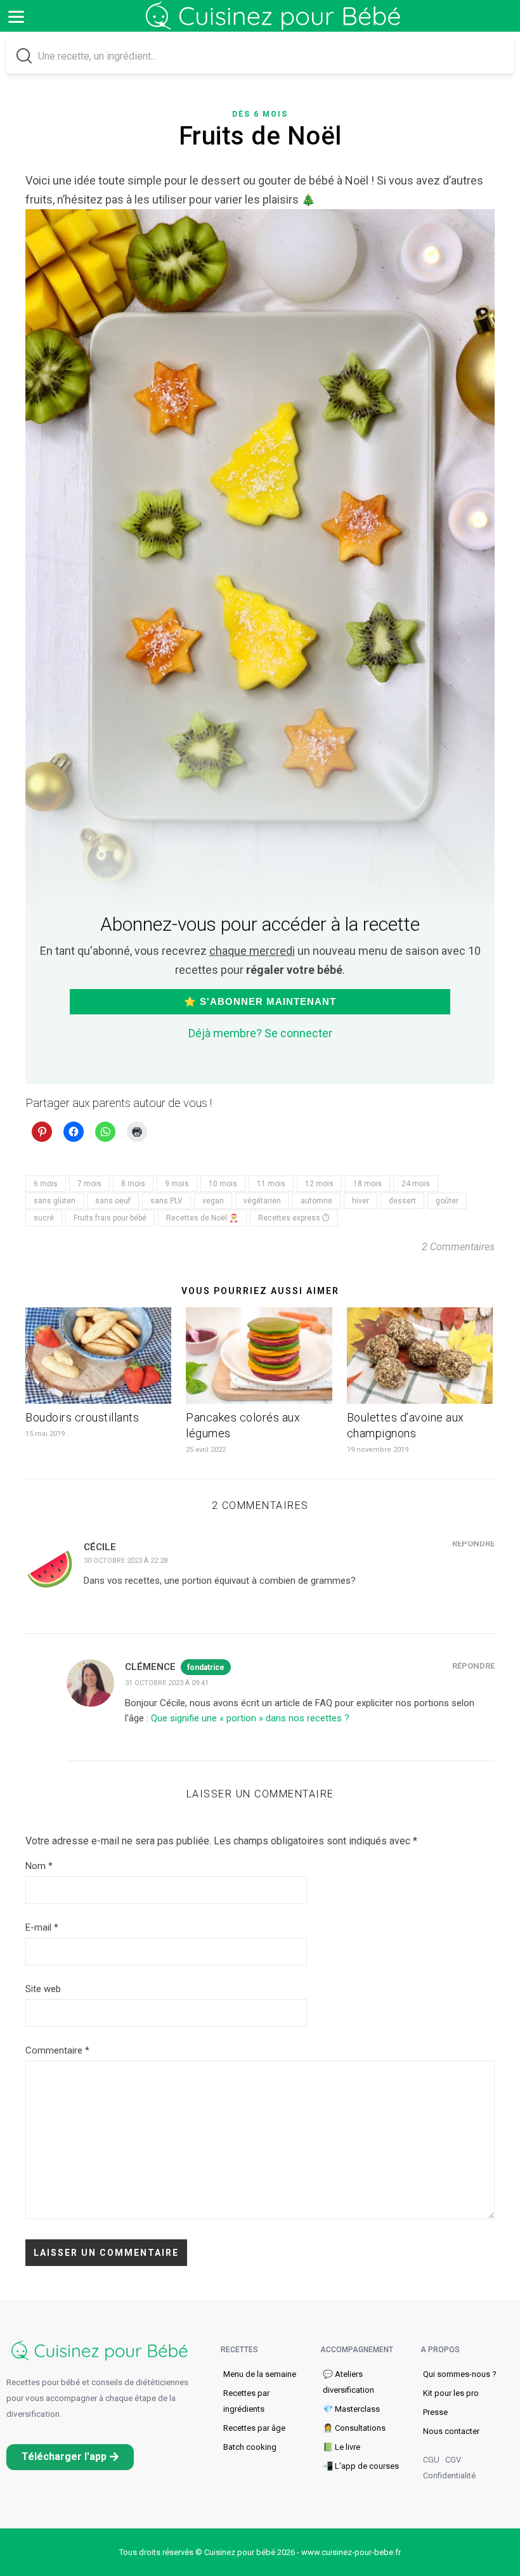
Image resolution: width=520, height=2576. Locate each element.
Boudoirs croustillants (82, 1417)
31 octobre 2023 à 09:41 (167, 1683)
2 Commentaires (458, 1247)
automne (316, 1201)
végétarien (262, 1201)
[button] (70, 2457)
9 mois (177, 1184)
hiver (361, 1201)
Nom (39, 1866)
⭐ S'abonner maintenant (260, 1001)
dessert (402, 1201)
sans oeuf (113, 1201)
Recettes (239, 2350)
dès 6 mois (260, 114)
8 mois (133, 1184)
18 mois (367, 1184)
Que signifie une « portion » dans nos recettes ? (250, 1718)
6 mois (46, 1184)
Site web (43, 1989)
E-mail (42, 1927)
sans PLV (166, 1201)
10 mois (223, 1184)
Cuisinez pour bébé (276, 25)
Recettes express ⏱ (294, 1218)
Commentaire (57, 2050)
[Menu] (16, 16)
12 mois (319, 1184)
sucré (44, 1218)
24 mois (416, 1184)
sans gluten (55, 1201)
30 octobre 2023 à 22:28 (126, 1561)
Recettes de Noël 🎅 (202, 1218)
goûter (447, 1201)
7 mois (89, 1184)
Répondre (473, 1544)
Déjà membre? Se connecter (260, 1033)
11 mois (271, 1184)
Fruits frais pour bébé (110, 1218)
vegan (213, 1201)
